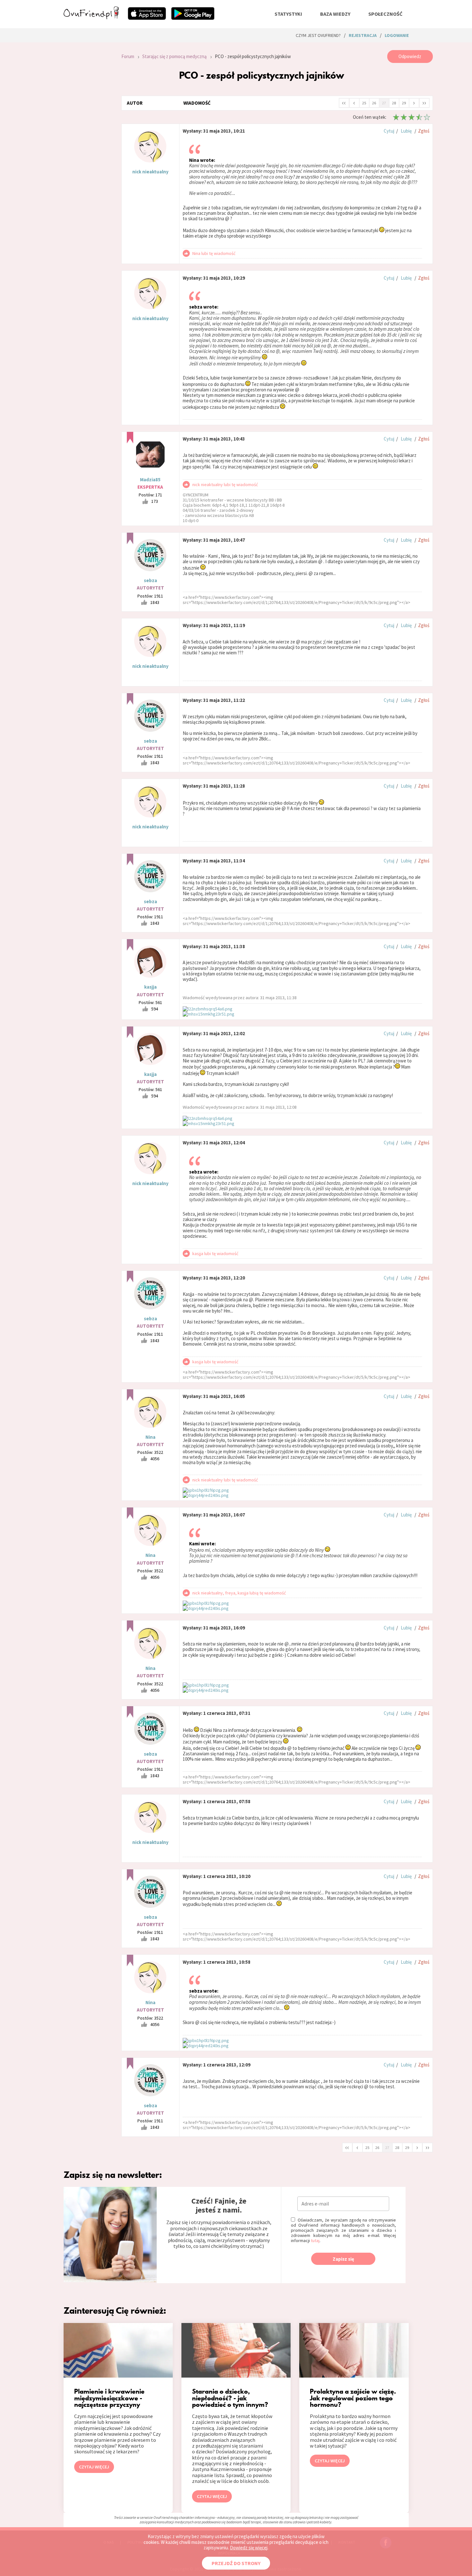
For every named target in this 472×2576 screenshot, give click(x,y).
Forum (128, 56)
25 (364, 103)
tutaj (315, 2240)
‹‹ (344, 102)
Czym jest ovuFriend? (318, 35)
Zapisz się (343, 2259)
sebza (150, 580)
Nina (150, 1437)
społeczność (385, 14)
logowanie (397, 35)
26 (374, 103)
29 (404, 103)
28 (394, 103)
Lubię (406, 131)
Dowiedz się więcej (249, 2548)
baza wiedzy (335, 14)
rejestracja (363, 35)
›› (424, 102)
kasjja (150, 987)
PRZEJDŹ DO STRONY (236, 2563)
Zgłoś (424, 131)
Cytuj (389, 131)
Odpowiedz (410, 56)
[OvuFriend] (91, 17)
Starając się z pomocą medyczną (175, 56)
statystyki (288, 14)
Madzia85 (150, 480)
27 (384, 103)
